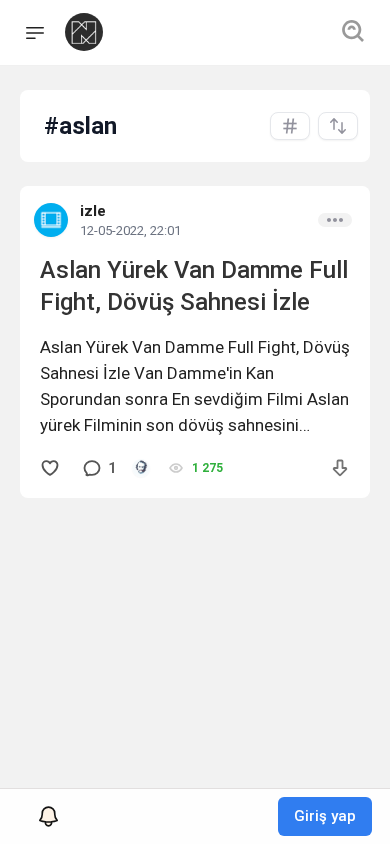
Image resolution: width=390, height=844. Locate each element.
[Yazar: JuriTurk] (141, 468)
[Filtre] (338, 126)
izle (93, 211)
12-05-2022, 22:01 (130, 230)
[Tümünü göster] (290, 126)
